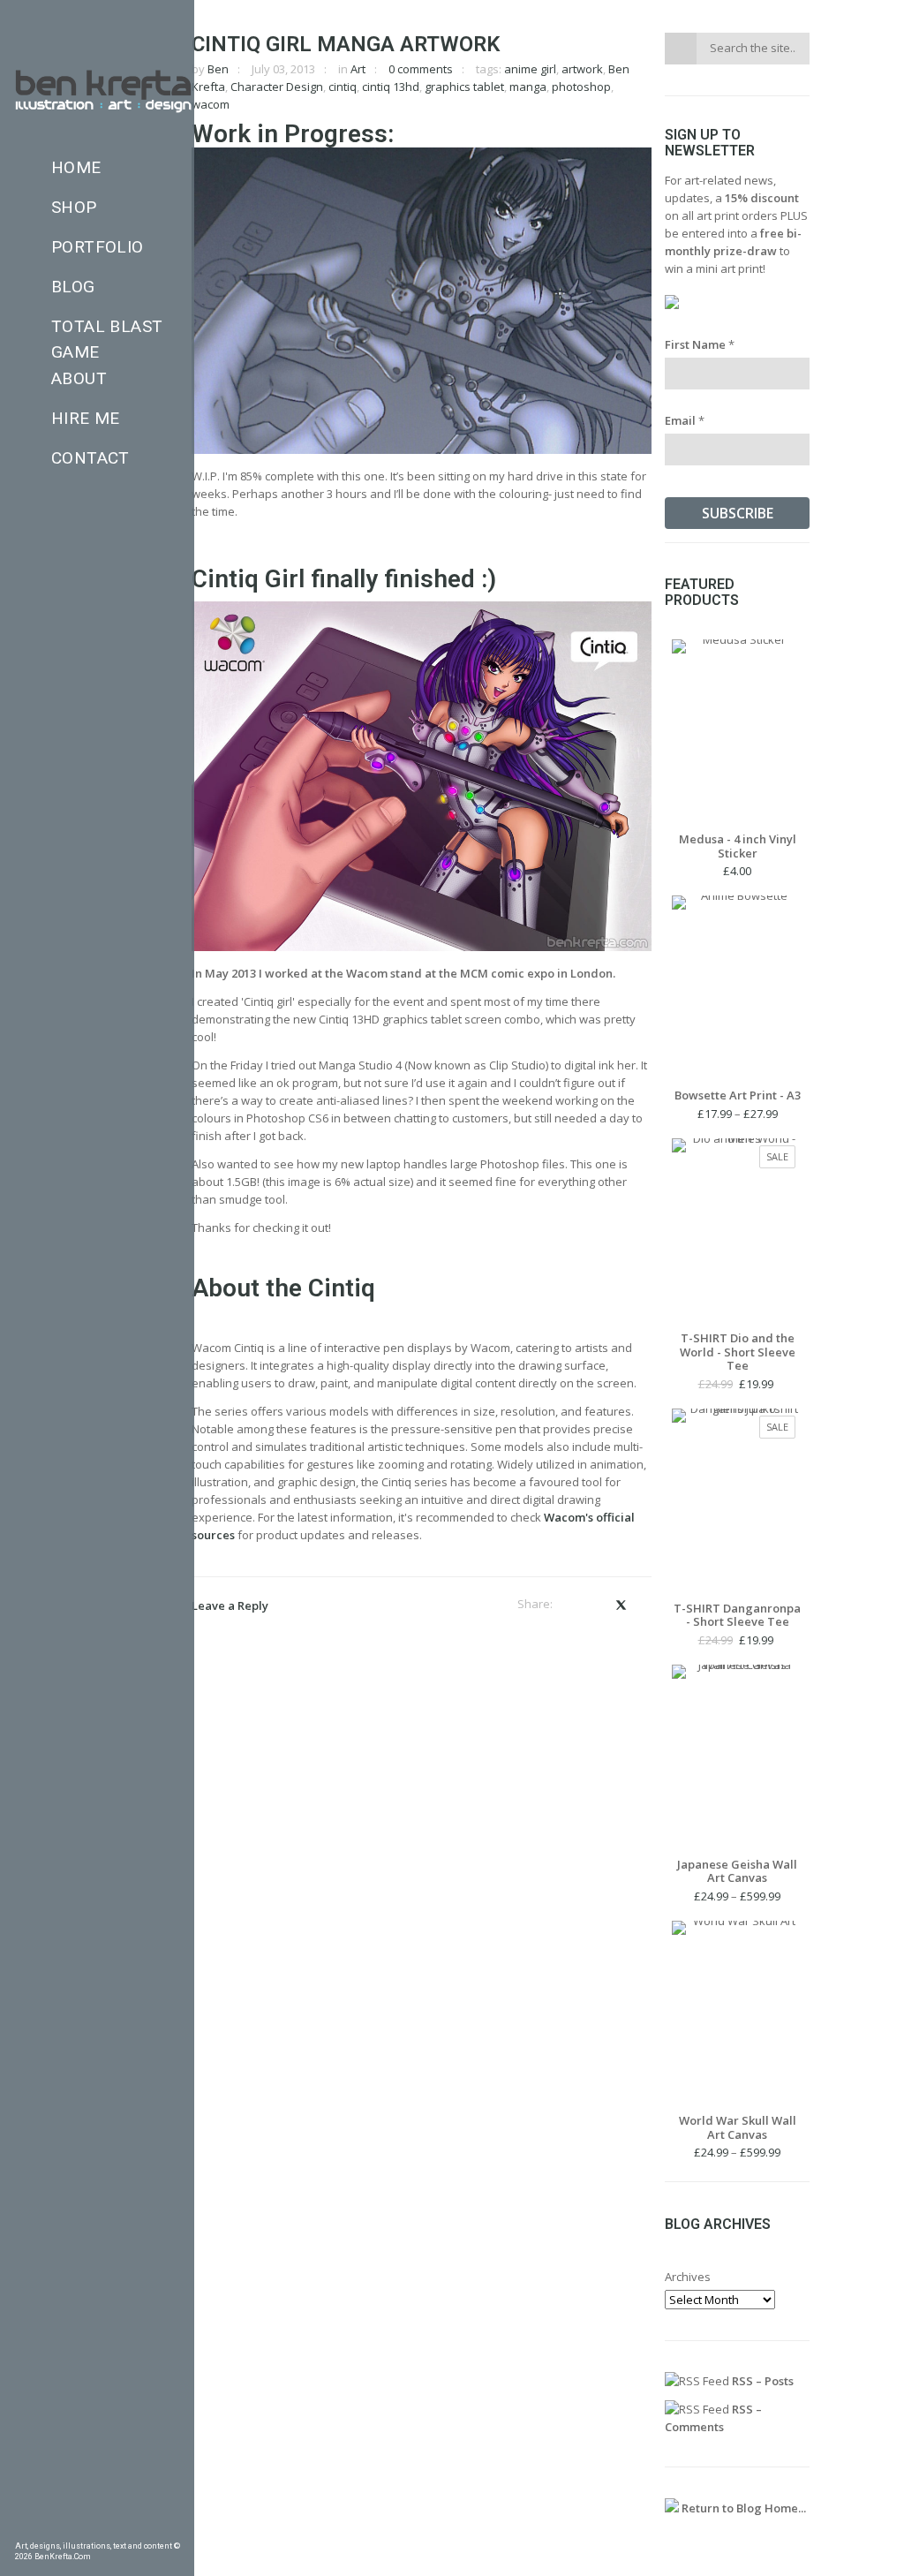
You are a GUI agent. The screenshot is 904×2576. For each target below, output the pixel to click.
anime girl (530, 69)
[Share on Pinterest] (595, 1605)
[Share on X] (621, 1605)
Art (358, 69)
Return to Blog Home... (742, 2508)
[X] (123, 2527)
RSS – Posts (761, 2381)
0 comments (421, 69)
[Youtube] (147, 2527)
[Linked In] (173, 2527)
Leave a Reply (230, 1605)
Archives (688, 2277)
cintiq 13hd (391, 87)
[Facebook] (21, 2527)
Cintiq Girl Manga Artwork (346, 44)
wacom (211, 104)
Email (685, 420)
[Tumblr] (72, 2527)
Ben (218, 69)
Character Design (277, 87)
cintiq (343, 87)
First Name (700, 344)
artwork (582, 69)
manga (528, 87)
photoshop (581, 87)
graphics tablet (464, 87)
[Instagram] (97, 2527)
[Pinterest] (47, 2527)
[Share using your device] (646, 1605)
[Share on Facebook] (571, 1605)
